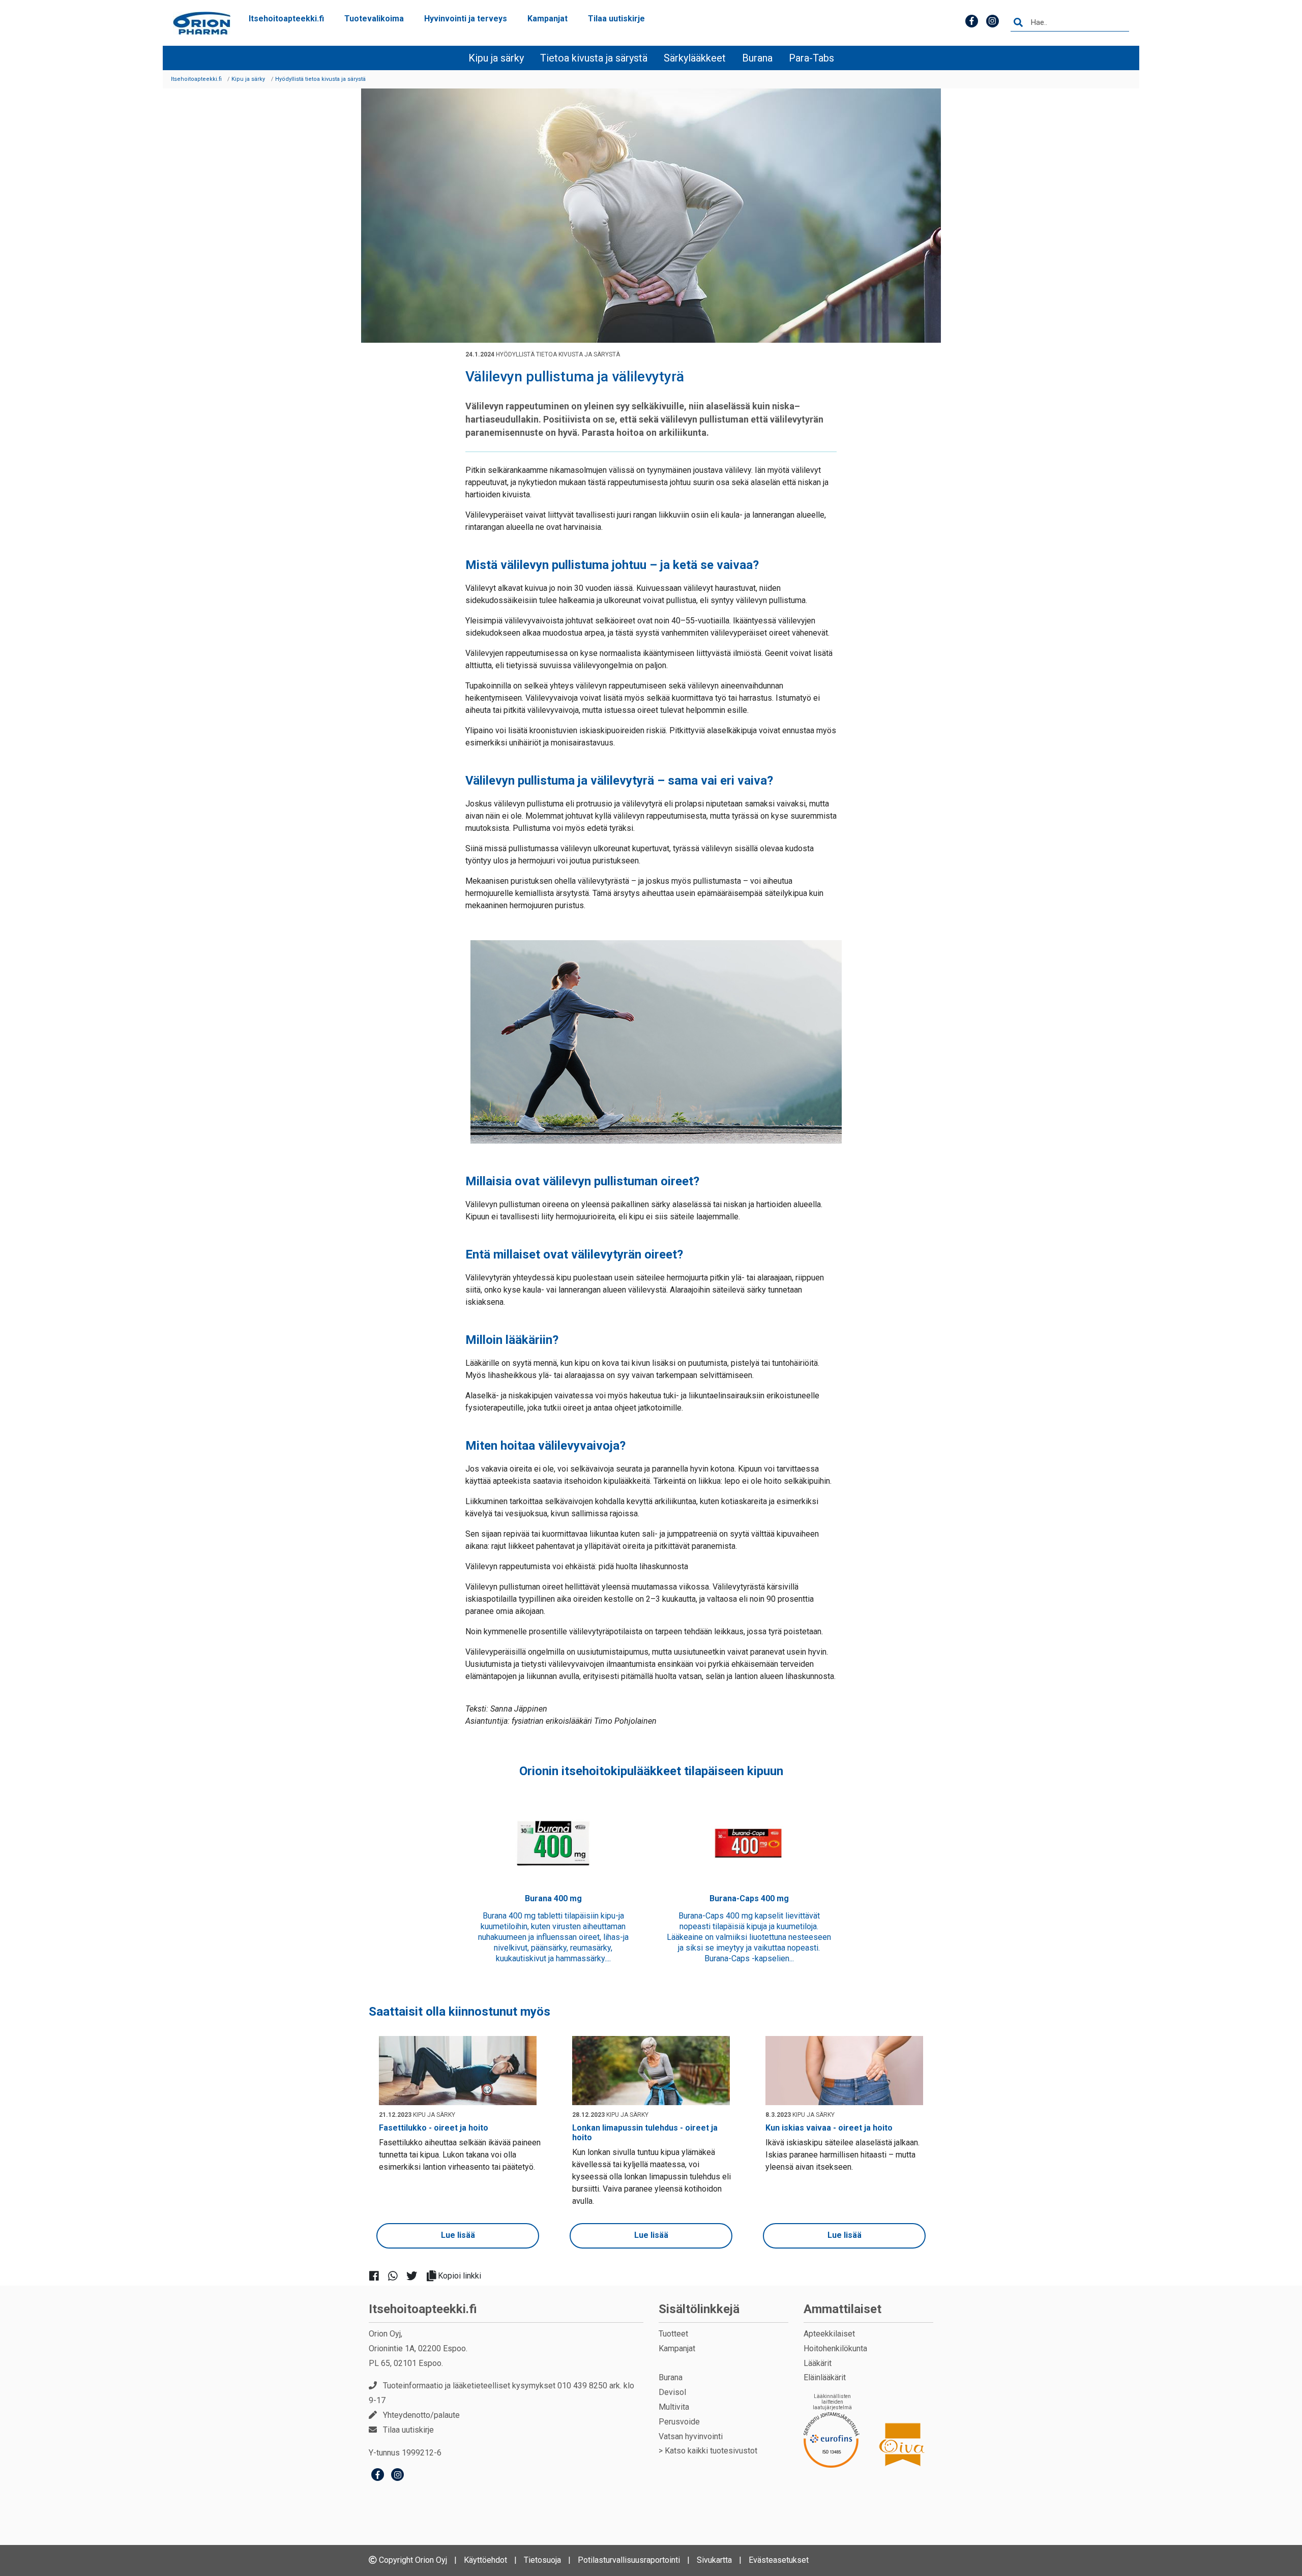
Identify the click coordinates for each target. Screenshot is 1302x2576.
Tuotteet (673, 2334)
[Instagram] (397, 2476)
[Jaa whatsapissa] (397, 2275)
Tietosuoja (542, 2560)
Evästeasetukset (779, 2560)
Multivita (674, 2407)
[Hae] (1018, 23)
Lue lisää (458, 2235)
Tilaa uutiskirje (616, 19)
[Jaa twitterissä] (416, 2275)
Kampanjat (548, 19)
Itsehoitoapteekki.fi (286, 19)
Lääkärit (818, 2363)
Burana (757, 58)
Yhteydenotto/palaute (421, 2415)
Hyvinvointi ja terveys (466, 19)
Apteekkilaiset (829, 2334)
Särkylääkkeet (695, 58)
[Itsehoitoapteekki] (202, 23)
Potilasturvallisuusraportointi (629, 2560)
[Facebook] (378, 2476)
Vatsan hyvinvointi (691, 2436)
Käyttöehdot (485, 2560)
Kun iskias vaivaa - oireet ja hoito (829, 2128)
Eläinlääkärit (825, 2377)
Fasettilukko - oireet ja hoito (434, 2128)
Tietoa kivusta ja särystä (594, 58)
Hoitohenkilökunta (835, 2348)
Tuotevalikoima (374, 19)
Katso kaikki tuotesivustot (711, 2451)
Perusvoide (679, 2422)
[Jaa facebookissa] (378, 2275)
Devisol (672, 2392)
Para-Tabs (811, 58)
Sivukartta (714, 2560)
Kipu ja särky (496, 58)
